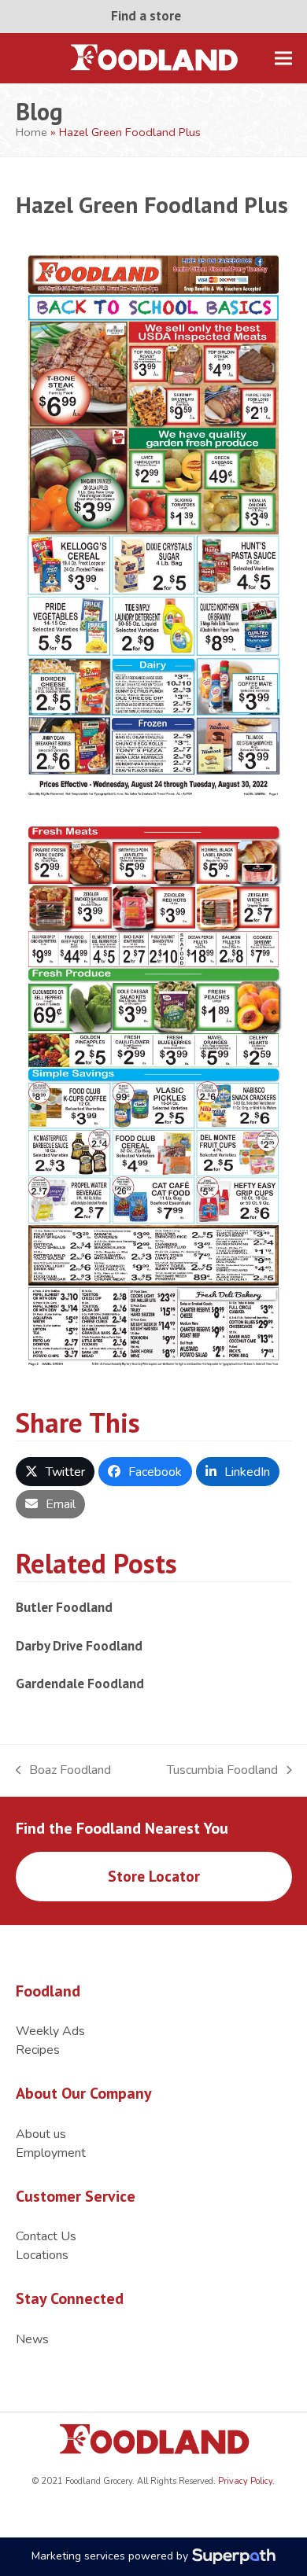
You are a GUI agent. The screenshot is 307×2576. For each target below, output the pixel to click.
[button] (283, 58)
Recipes (38, 2050)
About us (41, 2134)
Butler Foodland (64, 1607)
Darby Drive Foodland (79, 1645)
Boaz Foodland (64, 1770)
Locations (42, 2255)
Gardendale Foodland (80, 1683)
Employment (51, 2153)
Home (31, 132)
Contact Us (46, 2236)
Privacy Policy (244, 2481)
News (32, 2339)
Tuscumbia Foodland (222, 1770)
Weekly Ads (50, 2031)
